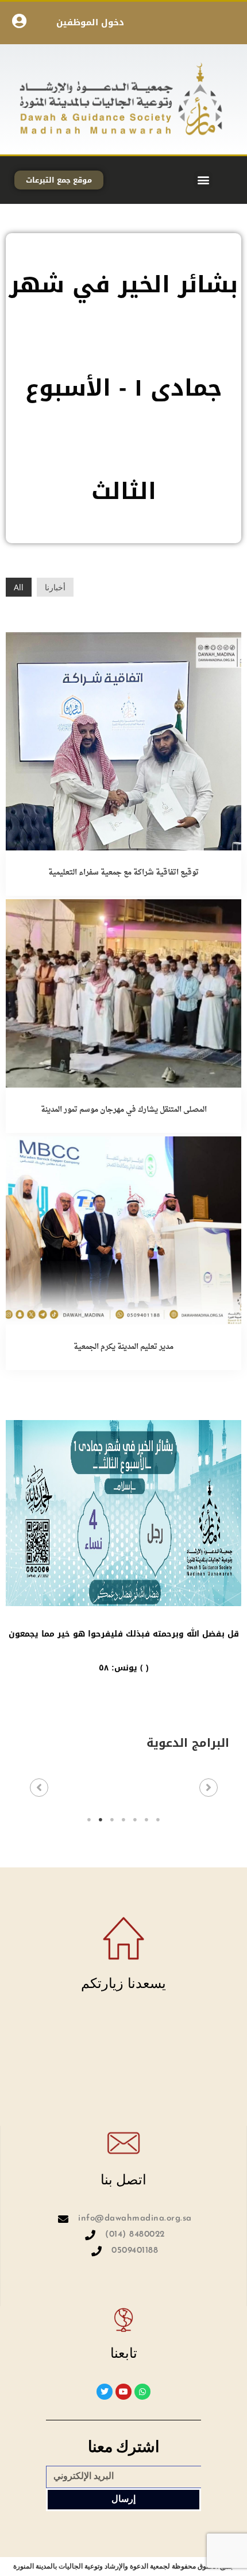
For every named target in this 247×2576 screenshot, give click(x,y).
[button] (203, 180)
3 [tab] (112, 1820)
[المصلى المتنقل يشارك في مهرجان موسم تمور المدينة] (123, 993)
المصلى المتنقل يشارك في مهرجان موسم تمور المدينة (124, 1110)
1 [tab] (89, 1820)
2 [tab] (101, 1820)
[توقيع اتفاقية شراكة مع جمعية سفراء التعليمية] (123, 740)
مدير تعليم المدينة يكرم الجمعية (123, 1347)
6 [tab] (146, 1820)
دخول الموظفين (90, 22)
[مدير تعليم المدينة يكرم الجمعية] (123, 1230)
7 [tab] (158, 1820)
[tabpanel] (124, 1791)
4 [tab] (123, 1820)
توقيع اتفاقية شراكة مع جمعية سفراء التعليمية (123, 873)
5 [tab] (135, 1820)
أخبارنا (55, 587)
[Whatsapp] (142, 2392)
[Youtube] (123, 2392)
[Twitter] (105, 2392)
